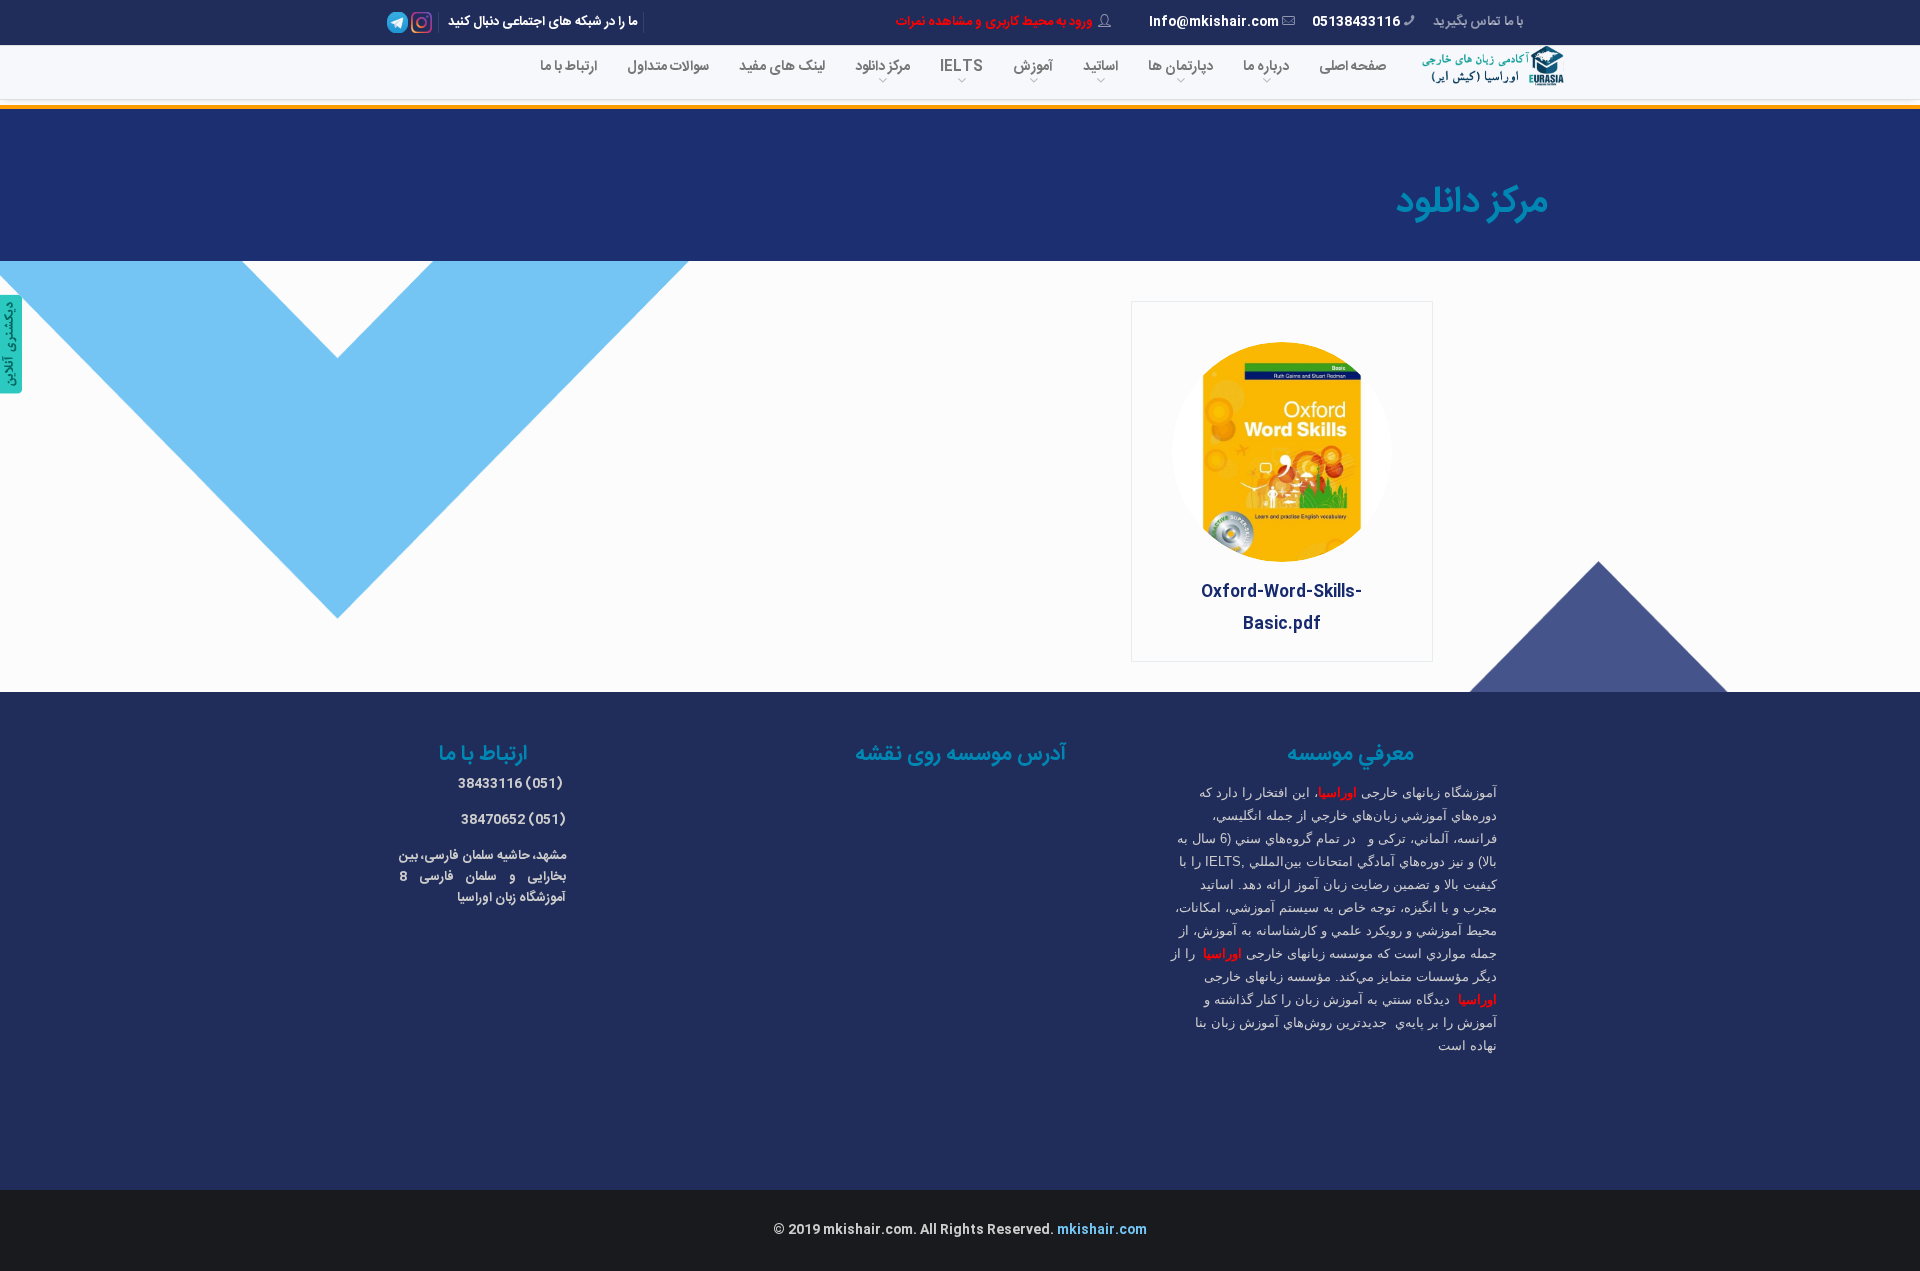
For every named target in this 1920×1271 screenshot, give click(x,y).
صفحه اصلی (1352, 67)
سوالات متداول (668, 67)
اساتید (1100, 67)
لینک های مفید (782, 67)
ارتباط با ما (568, 67)
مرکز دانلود (882, 67)
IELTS (961, 67)
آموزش (1033, 67)
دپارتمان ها (1180, 67)
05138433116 (1356, 22)
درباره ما (1266, 67)
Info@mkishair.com (1214, 22)
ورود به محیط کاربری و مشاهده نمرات (994, 22)
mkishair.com (1102, 1230)
